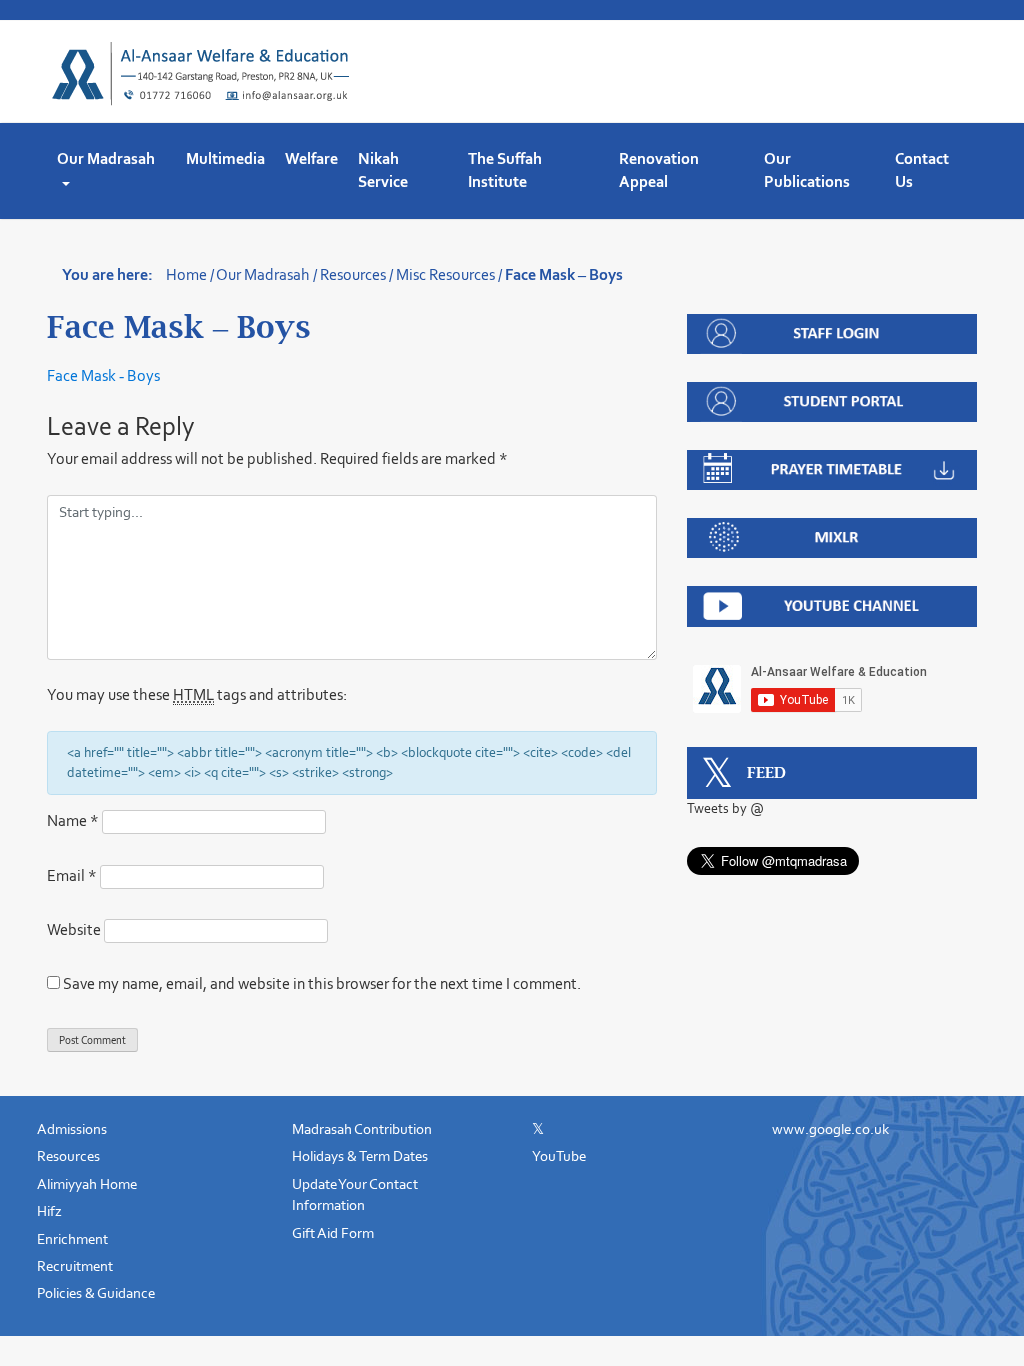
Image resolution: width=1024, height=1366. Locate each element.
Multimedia (225, 158)
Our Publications (807, 170)
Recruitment (75, 1266)
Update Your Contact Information (355, 1194)
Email (72, 875)
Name (73, 820)
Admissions (72, 1129)
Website (74, 929)
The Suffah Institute (505, 170)
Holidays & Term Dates (360, 1156)
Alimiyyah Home (87, 1184)
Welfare (311, 158)
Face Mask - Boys (103, 375)
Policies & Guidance (96, 1293)
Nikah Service (383, 170)
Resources (353, 274)
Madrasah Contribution (362, 1129)
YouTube (559, 1156)
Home (186, 274)
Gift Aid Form (333, 1233)
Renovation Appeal (659, 170)
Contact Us (922, 170)
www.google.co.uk (830, 1129)
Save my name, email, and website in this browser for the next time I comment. (322, 983)
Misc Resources (445, 274)
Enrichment (72, 1239)
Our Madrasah (106, 158)
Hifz (49, 1211)
